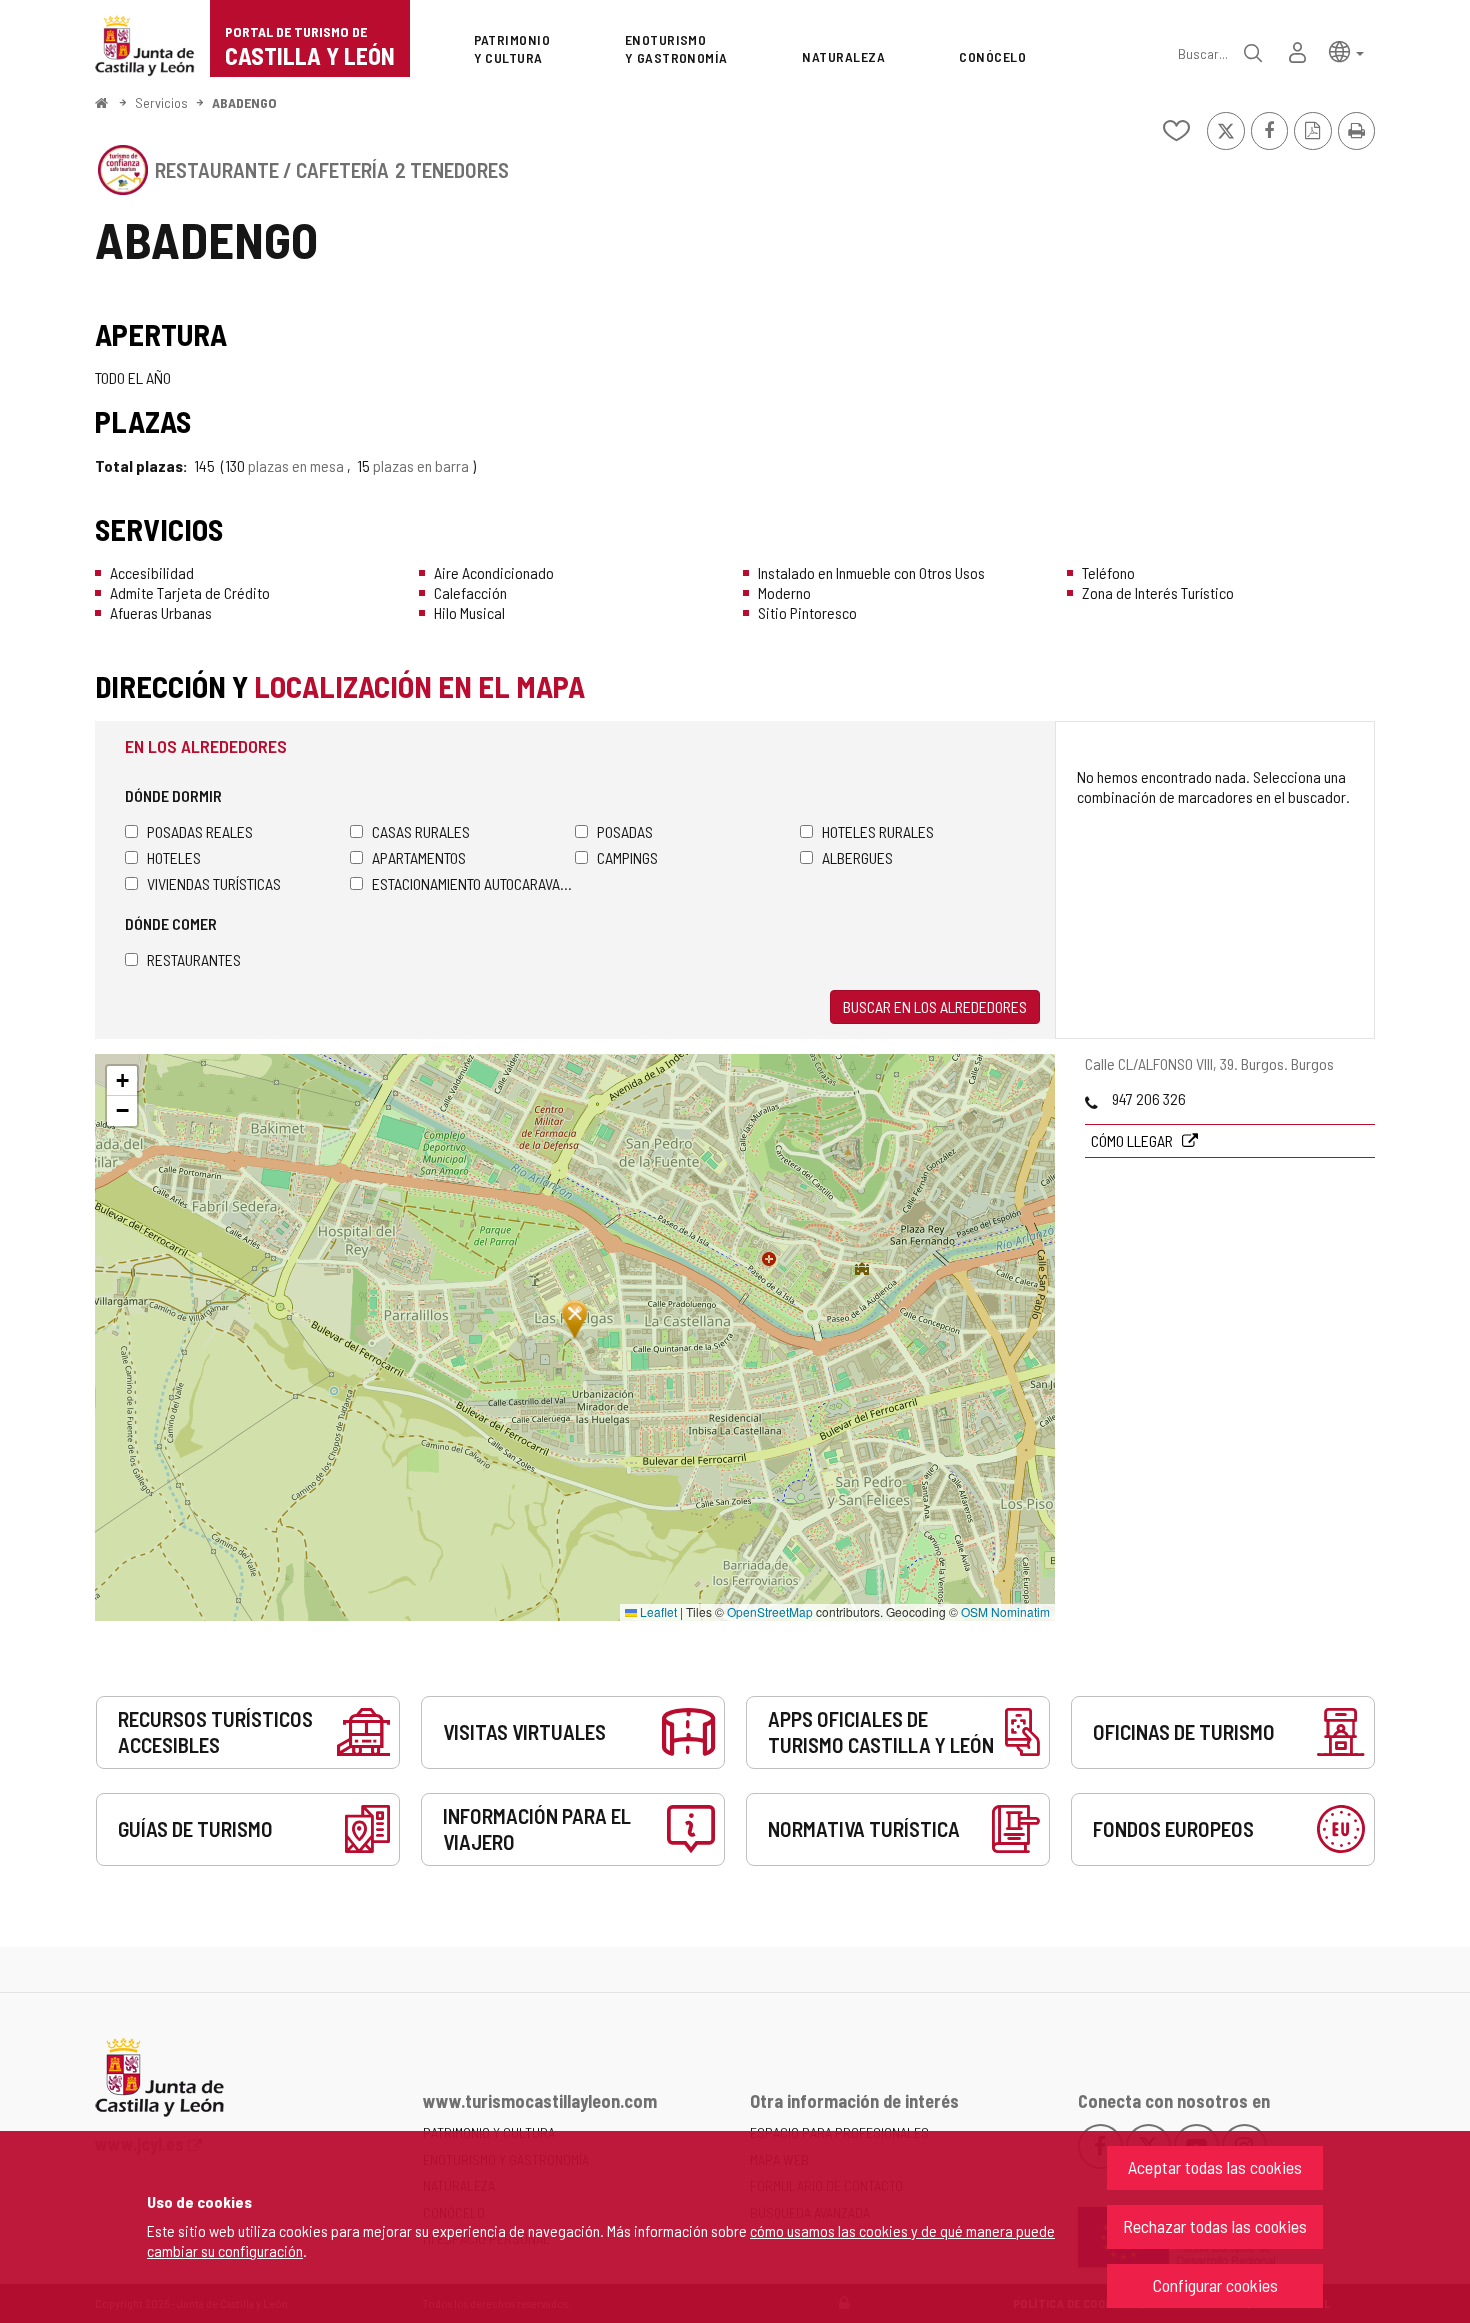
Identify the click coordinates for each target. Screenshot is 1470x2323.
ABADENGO (244, 102)
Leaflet (657, 1611)
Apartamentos (419, 857)
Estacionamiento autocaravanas (473, 883)
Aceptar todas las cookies (1215, 2167)
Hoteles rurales (878, 831)
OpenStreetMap (770, 1611)
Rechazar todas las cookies (1215, 2226)
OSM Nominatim (1005, 1611)
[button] (1346, 50)
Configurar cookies (1215, 2285)
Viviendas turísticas (214, 883)
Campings (627, 857)
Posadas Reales (200, 831)
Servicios (161, 102)
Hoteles (174, 857)
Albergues (857, 857)
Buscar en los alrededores (935, 1006)
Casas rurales (421, 831)
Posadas (625, 831)
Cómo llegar (1133, 1140)
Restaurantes (194, 959)
